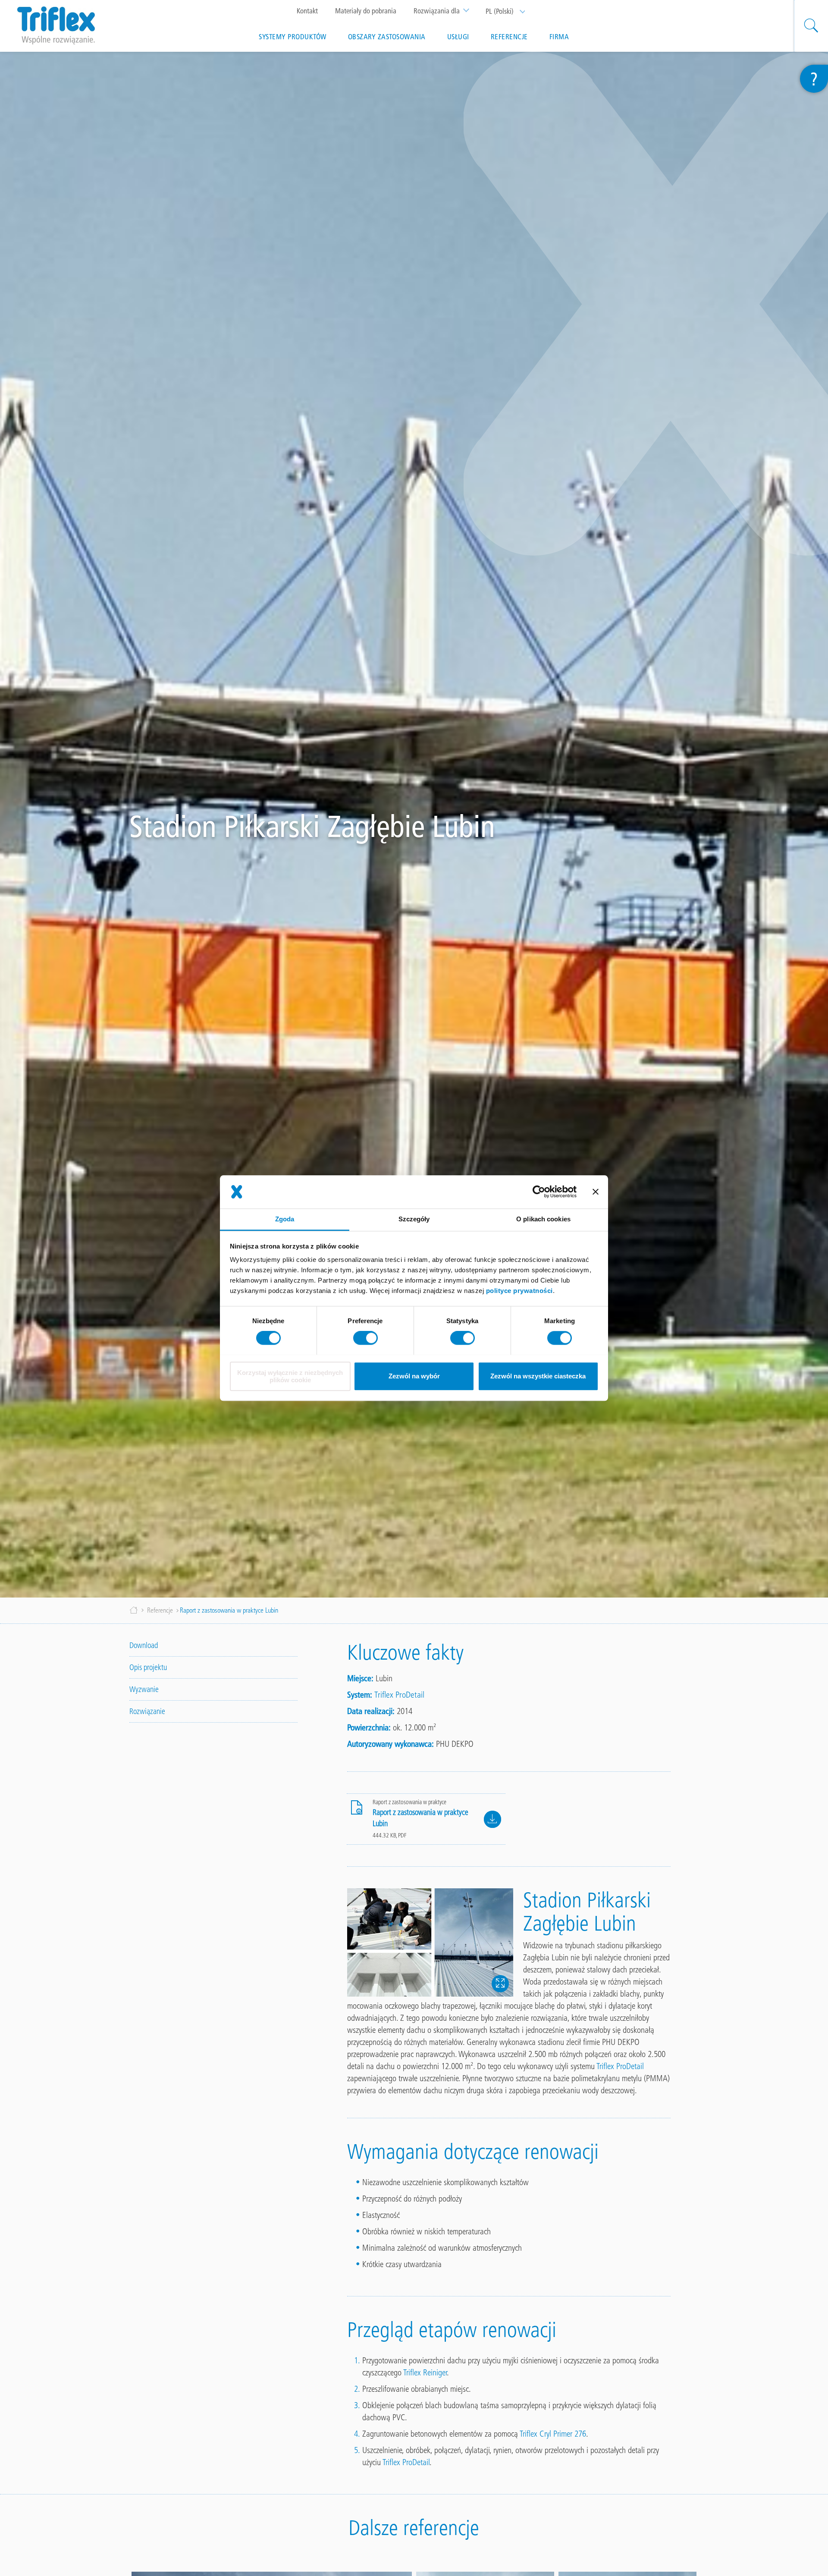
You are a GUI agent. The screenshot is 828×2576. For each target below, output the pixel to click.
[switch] (365, 1338)
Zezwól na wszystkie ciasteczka (538, 1376)
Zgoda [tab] (285, 1219)
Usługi (458, 37)
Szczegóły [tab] (414, 1219)
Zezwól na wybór (414, 1376)
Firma (559, 37)
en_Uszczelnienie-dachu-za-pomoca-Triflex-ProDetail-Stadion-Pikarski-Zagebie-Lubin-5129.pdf (492, 1819)
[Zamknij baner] (596, 1192)
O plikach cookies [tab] (543, 1219)
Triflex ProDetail (399, 1695)
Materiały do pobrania (366, 11)
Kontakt (307, 11)
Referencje (509, 37)
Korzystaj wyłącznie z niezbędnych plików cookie (290, 1376)
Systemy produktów (293, 37)
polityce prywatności (519, 1291)
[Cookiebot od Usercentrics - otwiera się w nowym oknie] (539, 1192)
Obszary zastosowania (387, 37)
